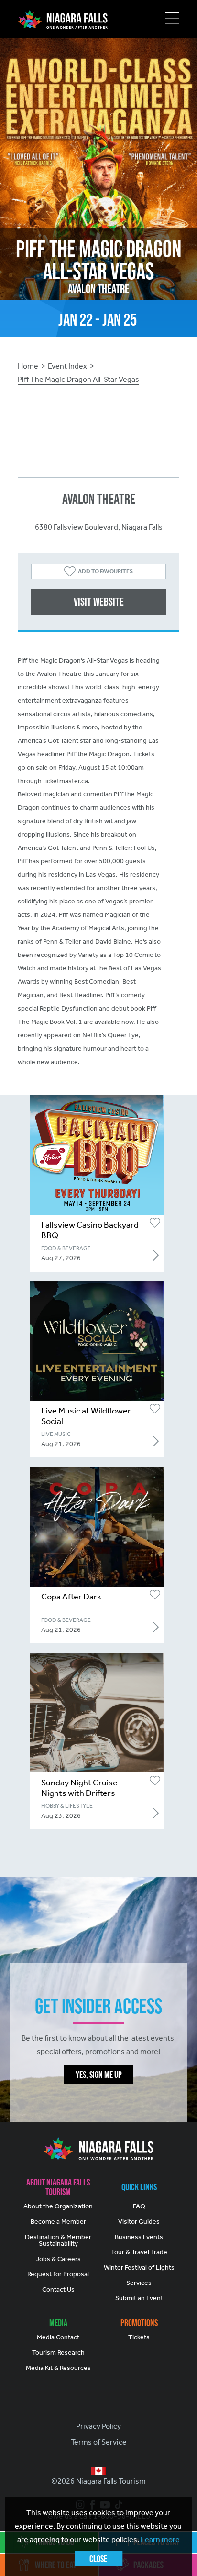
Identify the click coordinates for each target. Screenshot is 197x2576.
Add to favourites (105, 571)
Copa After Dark (71, 1597)
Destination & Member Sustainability (58, 2240)
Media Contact (58, 2337)
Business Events (139, 2237)
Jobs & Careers (58, 2259)
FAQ (139, 2206)
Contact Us (58, 2289)
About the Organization (58, 2206)
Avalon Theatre (99, 499)
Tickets (139, 2337)
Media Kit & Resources (58, 2368)
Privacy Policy (98, 2426)
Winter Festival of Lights (139, 2267)
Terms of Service (99, 2442)
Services (139, 2283)
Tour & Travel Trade (139, 2252)
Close (98, 2559)
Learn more (160, 2539)
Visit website (99, 602)
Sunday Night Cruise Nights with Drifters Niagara (79, 1793)
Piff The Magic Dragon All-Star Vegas (78, 379)
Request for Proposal (58, 2274)
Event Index (67, 366)
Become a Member (58, 2222)
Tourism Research (58, 2353)
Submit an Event (139, 2298)
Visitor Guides (139, 2222)
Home (28, 366)
